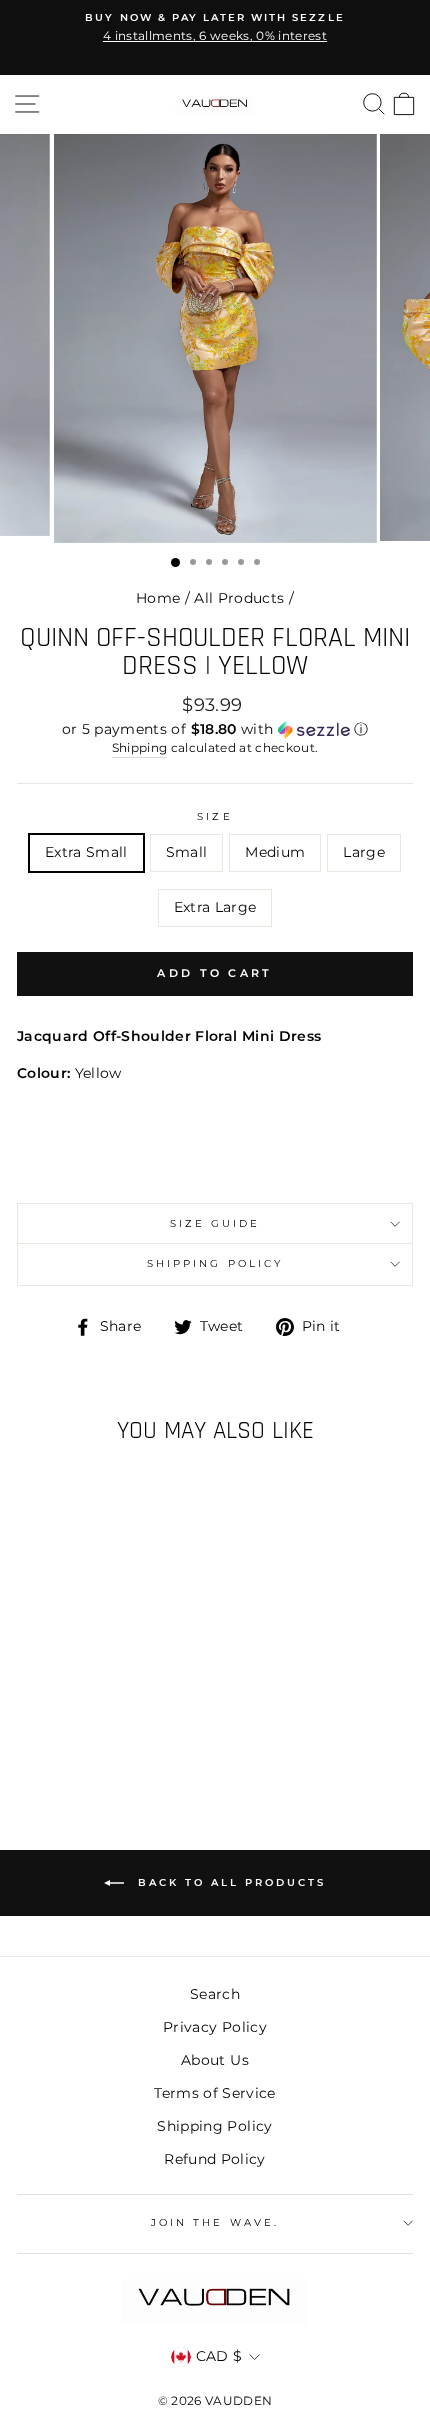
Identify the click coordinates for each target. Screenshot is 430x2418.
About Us (215, 2060)
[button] (215, 729)
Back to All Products (229, 1882)
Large (364, 852)
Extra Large (215, 907)
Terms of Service (214, 2093)
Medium (275, 852)
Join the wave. (215, 2222)
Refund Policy (214, 2159)
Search (215, 1994)
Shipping (140, 748)
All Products (239, 598)
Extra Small (86, 852)
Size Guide (215, 1223)
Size (214, 816)
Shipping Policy (215, 1263)
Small (187, 852)
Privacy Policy (215, 2027)
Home (158, 598)
